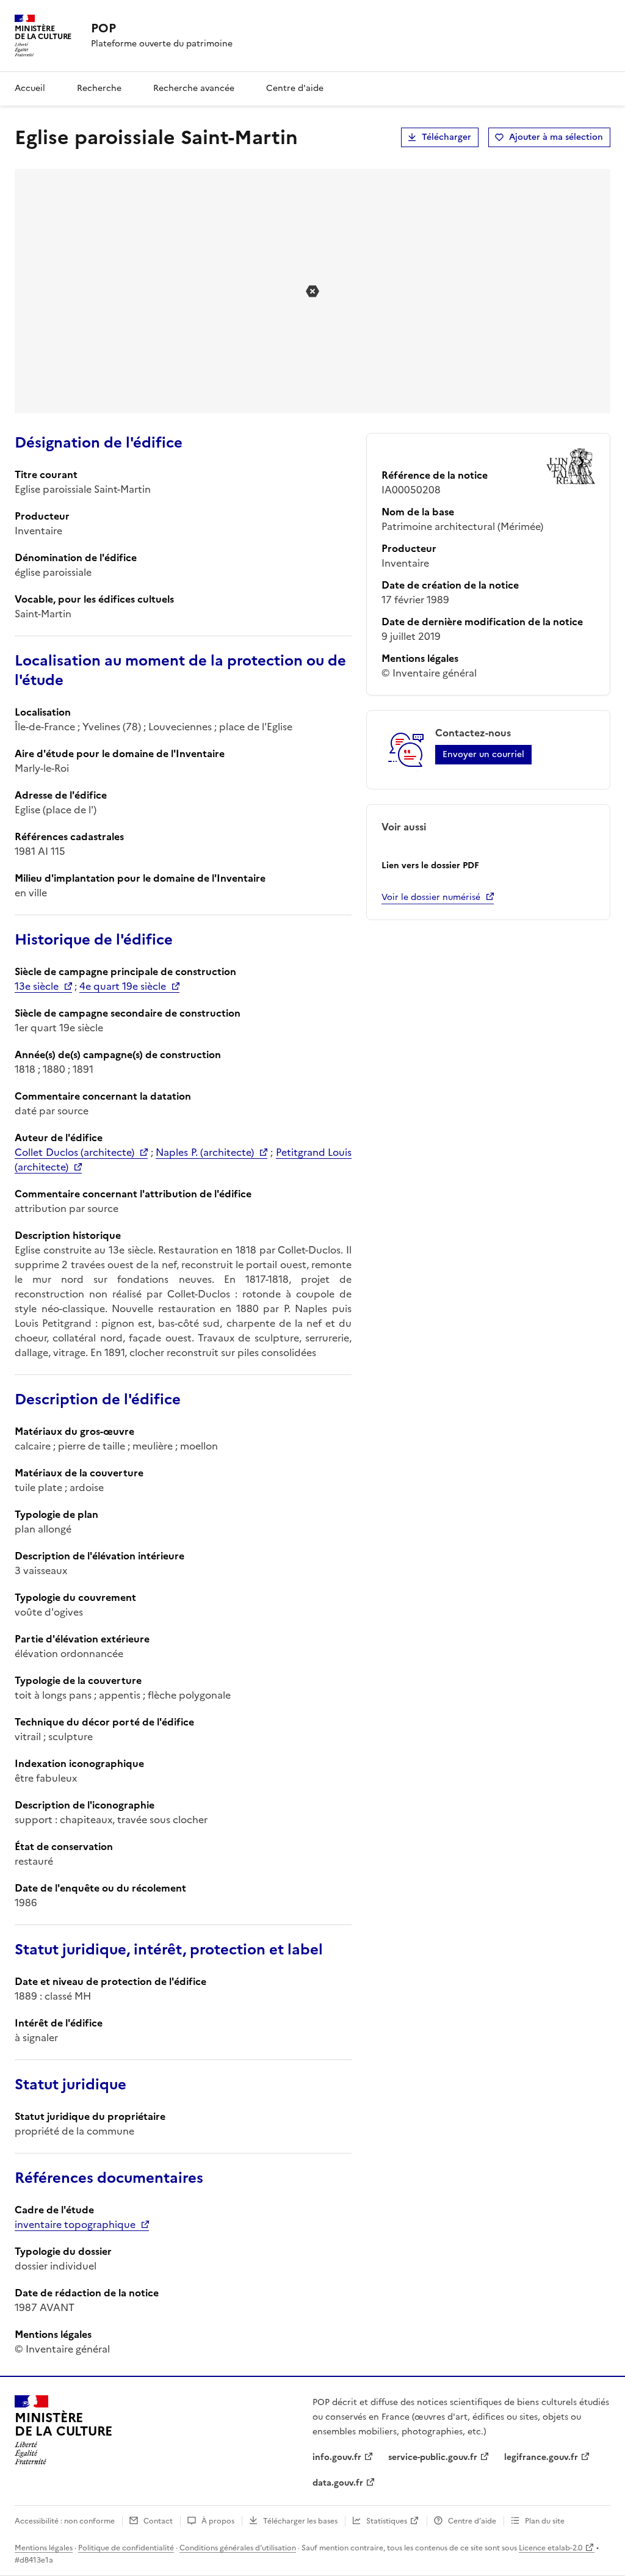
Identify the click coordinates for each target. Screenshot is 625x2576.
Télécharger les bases (300, 2521)
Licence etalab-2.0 (551, 2548)
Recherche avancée (194, 88)
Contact (158, 2521)
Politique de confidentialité (126, 2548)
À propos (218, 2521)
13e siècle (37, 986)
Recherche (99, 88)
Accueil (30, 88)
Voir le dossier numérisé (431, 897)
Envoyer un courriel (483, 754)
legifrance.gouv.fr (541, 2457)
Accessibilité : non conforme (65, 2521)
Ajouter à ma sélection (556, 137)
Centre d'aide (295, 88)
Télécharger (446, 137)
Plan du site (545, 2521)
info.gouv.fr (337, 2457)
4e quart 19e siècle (123, 986)
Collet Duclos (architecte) (74, 1152)
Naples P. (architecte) (205, 1152)
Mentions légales (44, 2548)
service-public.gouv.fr (433, 2457)
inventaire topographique (75, 2224)
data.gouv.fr (338, 2483)
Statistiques (387, 2521)
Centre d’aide (472, 2521)
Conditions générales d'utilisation (238, 2548)
